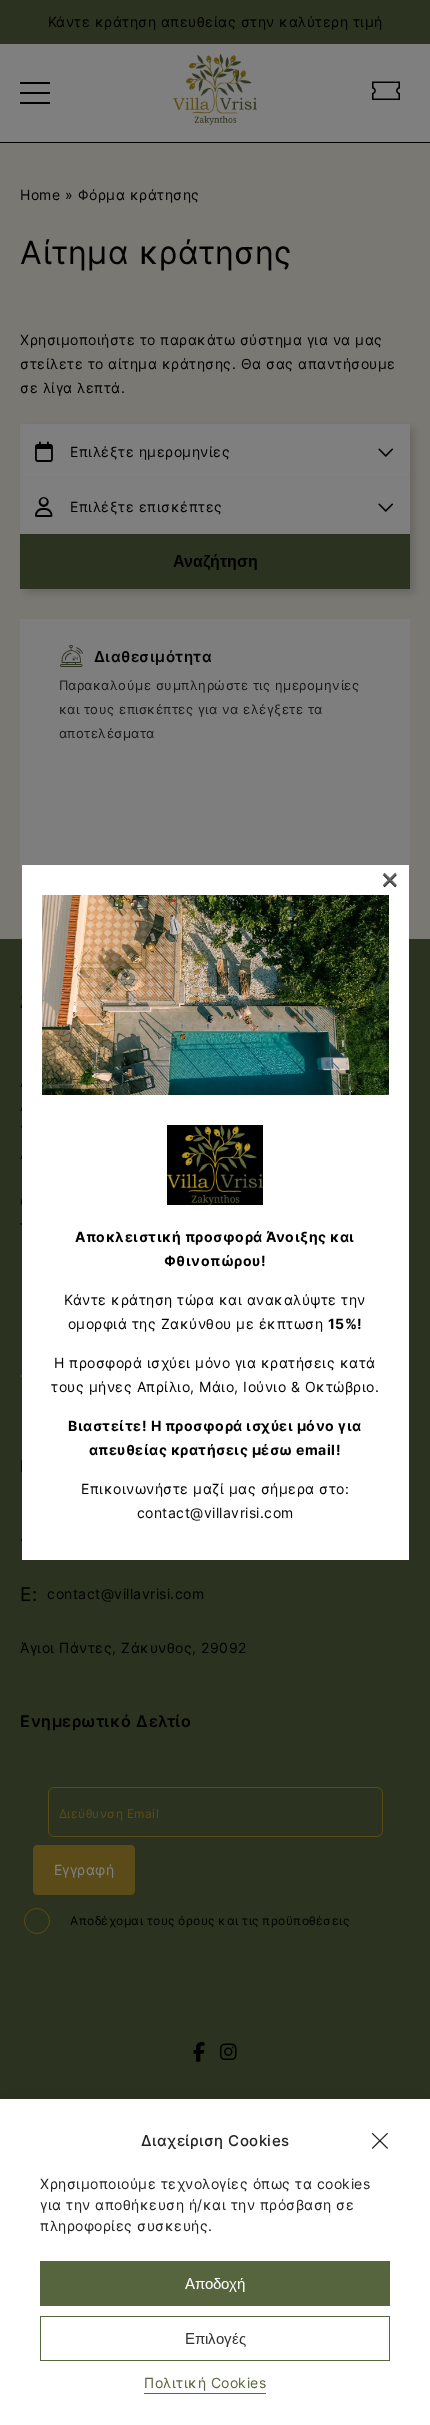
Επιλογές (215, 2338)
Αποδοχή (215, 2283)
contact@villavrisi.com (215, 1512)
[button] (380, 2141)
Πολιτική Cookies (205, 2382)
